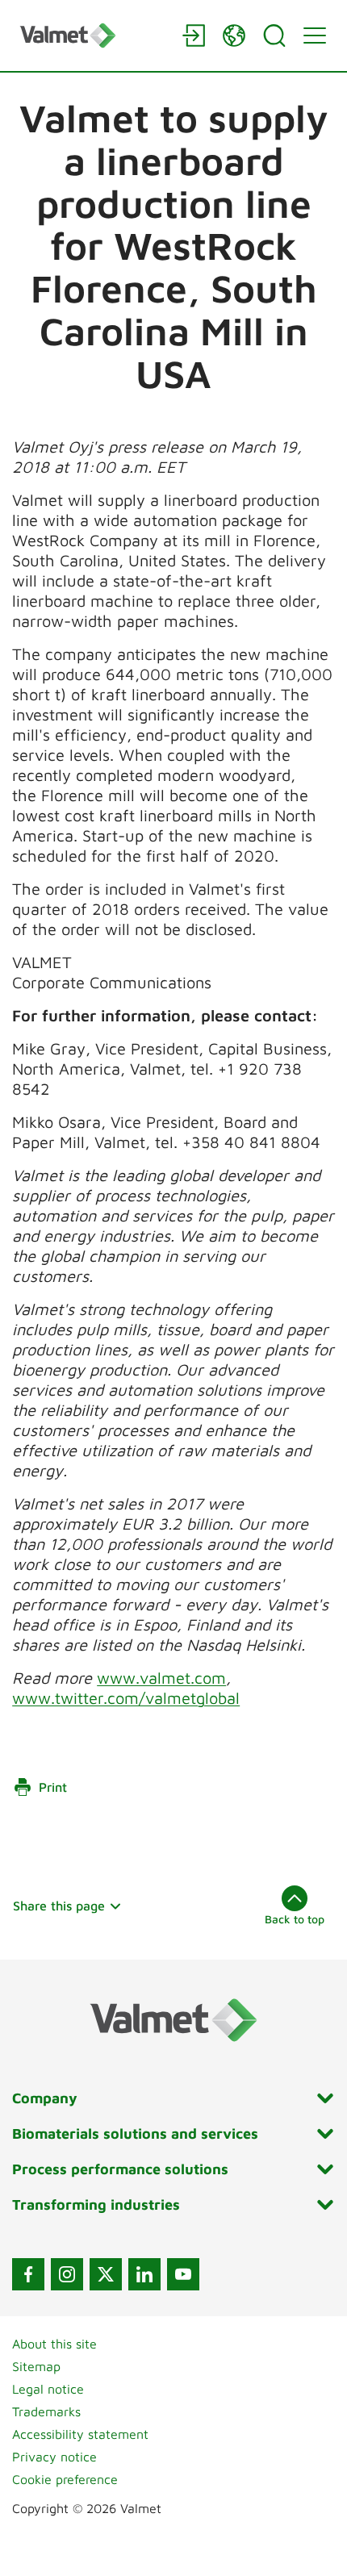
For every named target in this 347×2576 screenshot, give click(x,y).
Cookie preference (65, 2479)
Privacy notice (54, 2457)
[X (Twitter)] (106, 2274)
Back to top (295, 1919)
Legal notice (48, 2389)
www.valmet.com (161, 1678)
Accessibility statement (80, 2434)
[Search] (274, 35)
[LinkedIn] (144, 2274)
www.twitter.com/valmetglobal (126, 1698)
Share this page (59, 1906)
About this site (54, 2344)
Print (53, 1787)
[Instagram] (67, 2274)
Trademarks (46, 2411)
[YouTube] (183, 2274)
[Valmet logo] (93, 35)
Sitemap (36, 2366)
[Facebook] (28, 2274)
